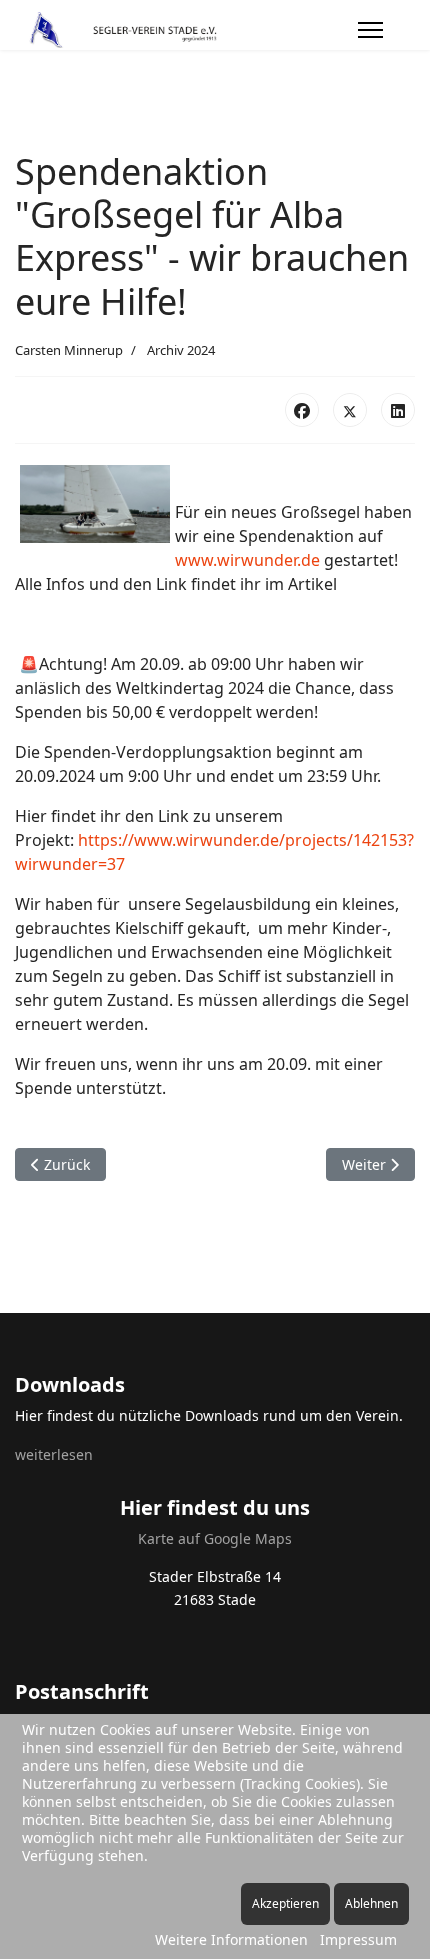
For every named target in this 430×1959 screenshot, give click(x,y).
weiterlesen (54, 1454)
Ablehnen (371, 1903)
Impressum (358, 1939)
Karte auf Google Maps (215, 1538)
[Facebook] (302, 410)
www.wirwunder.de (247, 560)
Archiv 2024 (181, 350)
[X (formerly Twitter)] (350, 410)
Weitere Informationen (231, 1939)
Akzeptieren (285, 1903)
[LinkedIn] (398, 410)
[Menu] (370, 30)
